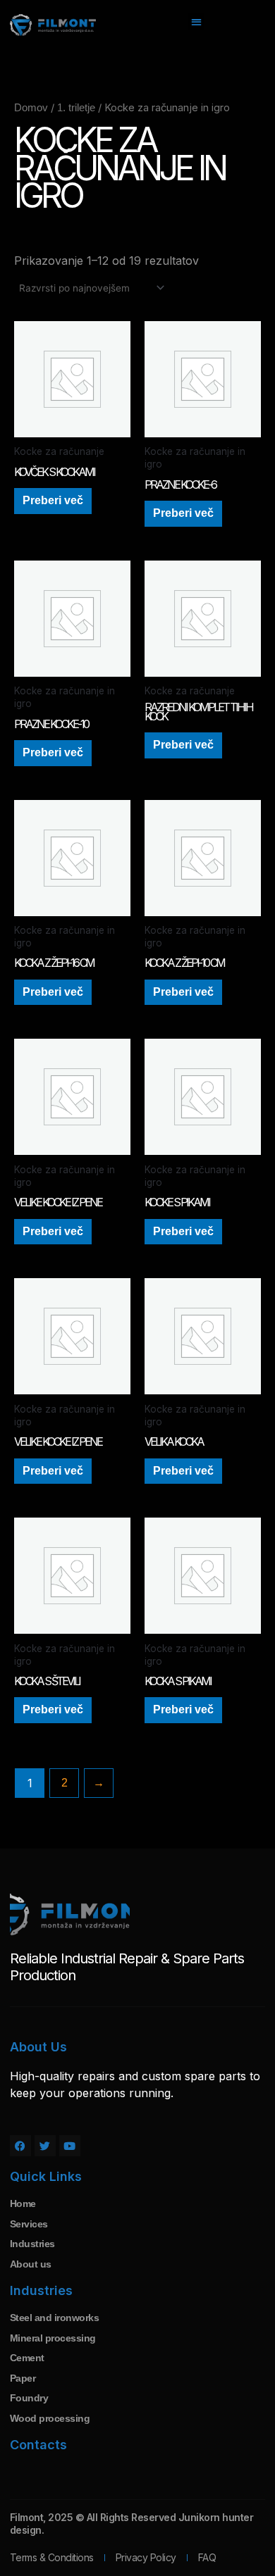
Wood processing (50, 2418)
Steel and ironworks (55, 2318)
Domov (31, 108)
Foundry (29, 2398)
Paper (23, 2378)
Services (29, 2224)
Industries (32, 2244)
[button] (196, 21)
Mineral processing (53, 2338)
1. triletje (76, 108)
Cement (27, 2358)
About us (31, 2264)
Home (23, 2203)
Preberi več (53, 500)
